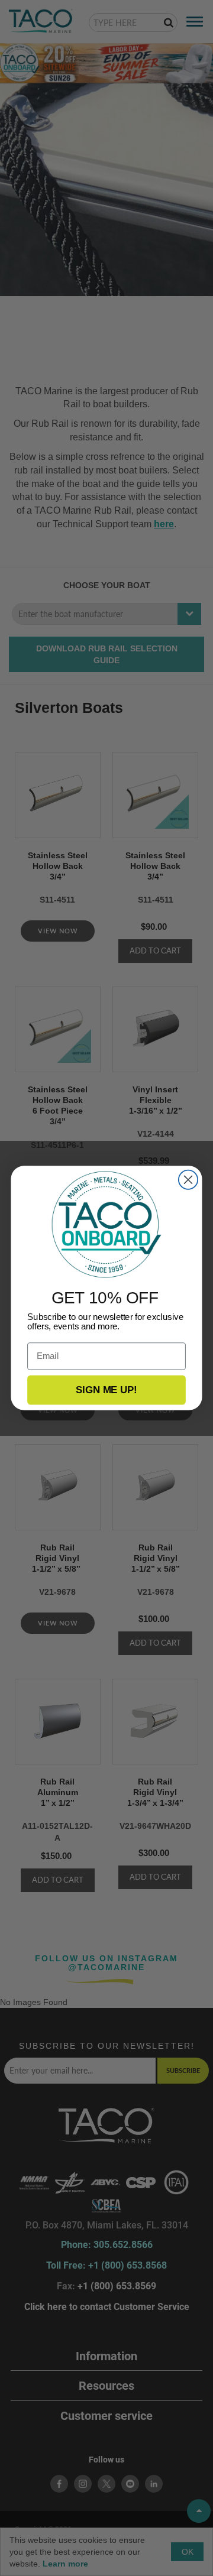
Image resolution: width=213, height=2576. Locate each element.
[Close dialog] (188, 1180)
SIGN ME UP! (106, 1390)
